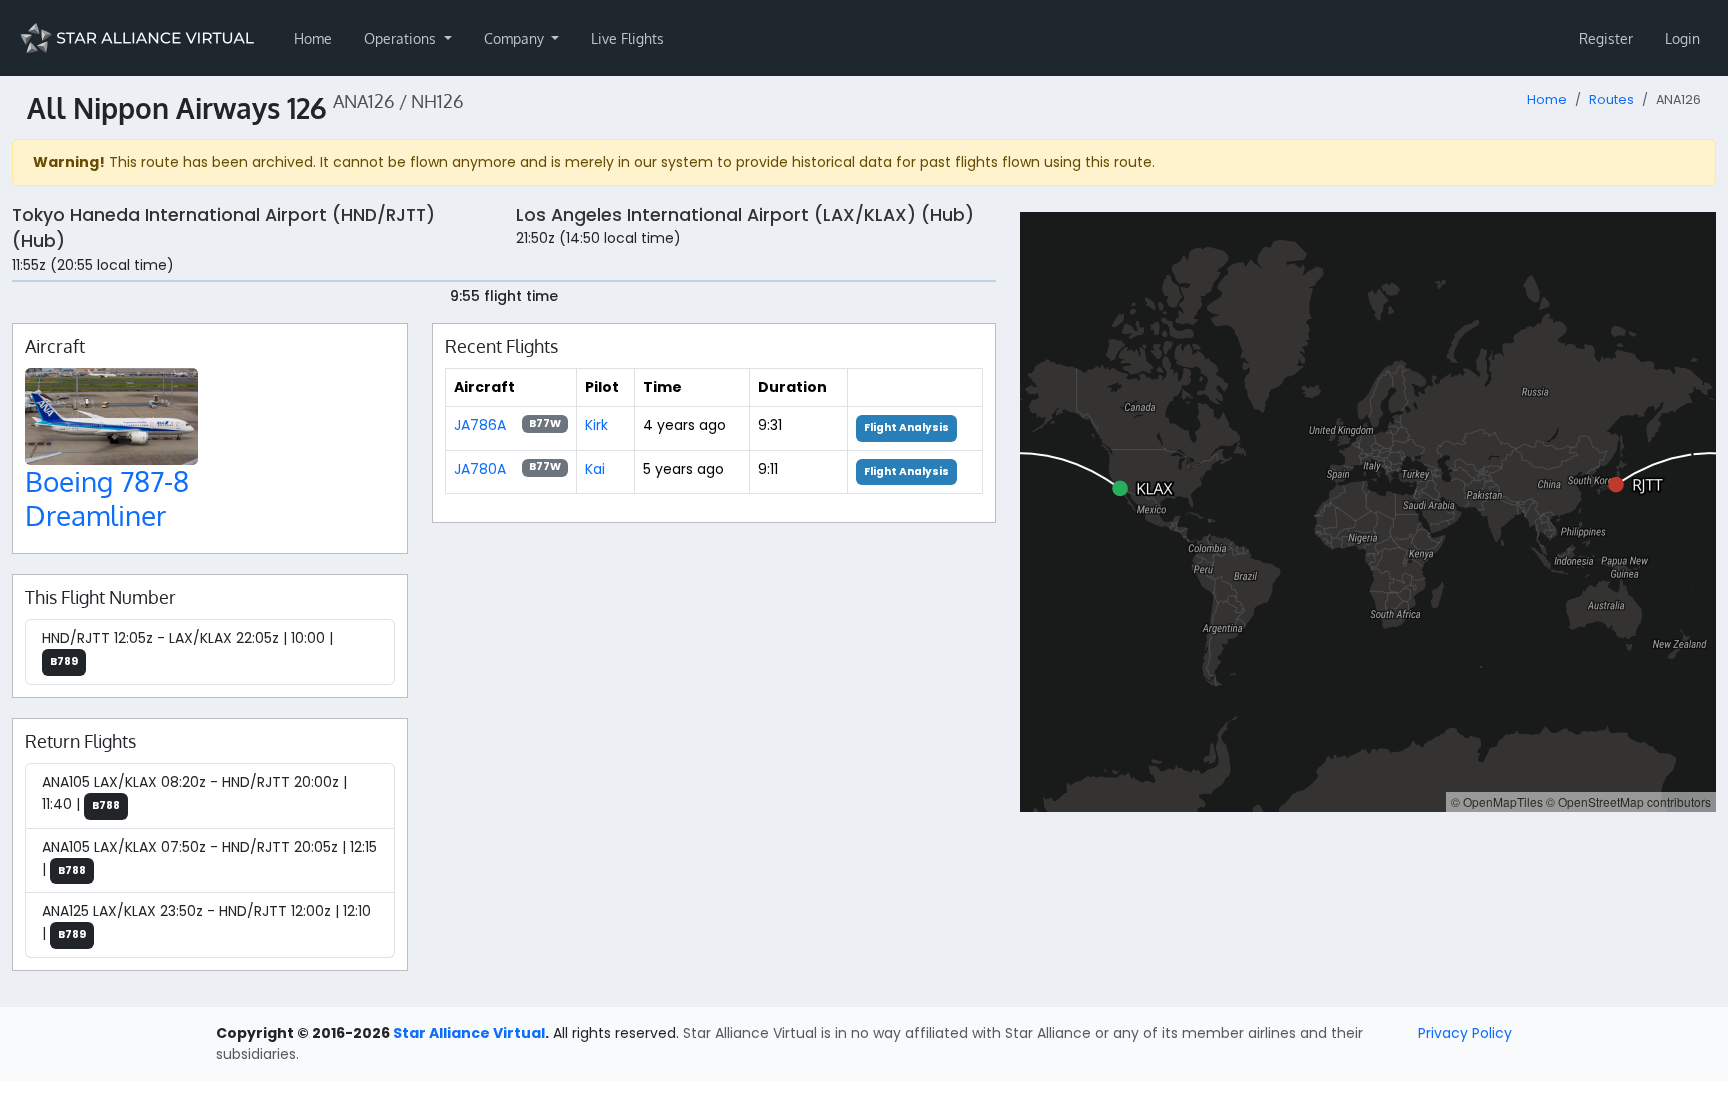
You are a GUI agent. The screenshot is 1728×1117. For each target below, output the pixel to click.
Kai (595, 469)
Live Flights (627, 38)
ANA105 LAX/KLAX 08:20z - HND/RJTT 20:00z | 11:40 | (194, 793)
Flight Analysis (906, 427)
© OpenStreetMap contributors (1628, 801)
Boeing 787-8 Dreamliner (107, 498)
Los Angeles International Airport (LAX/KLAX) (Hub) (745, 215)
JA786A (480, 425)
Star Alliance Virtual (469, 1033)
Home (313, 38)
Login (1682, 38)
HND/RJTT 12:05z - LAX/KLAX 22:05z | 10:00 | (187, 648)
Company (516, 38)
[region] (1368, 512)
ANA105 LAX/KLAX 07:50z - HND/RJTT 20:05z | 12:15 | (209, 858)
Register (1606, 38)
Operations (402, 38)
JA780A (480, 469)
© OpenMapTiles (1497, 801)
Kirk (596, 425)
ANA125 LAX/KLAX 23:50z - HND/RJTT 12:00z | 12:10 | (206, 922)
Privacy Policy (1465, 1033)
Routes (1611, 99)
